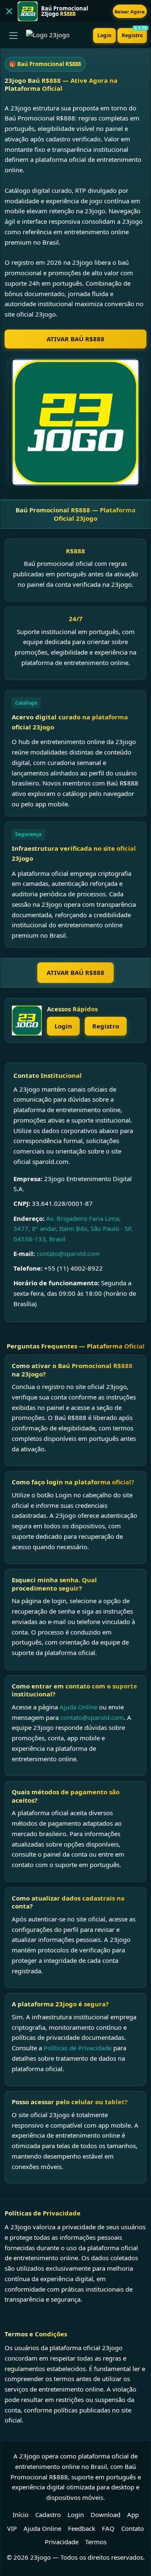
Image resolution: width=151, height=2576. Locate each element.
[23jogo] (27, 1021)
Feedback (82, 2528)
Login (104, 35)
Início (21, 2515)
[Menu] (13, 36)
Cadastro (48, 2515)
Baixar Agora (130, 12)
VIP (12, 2528)
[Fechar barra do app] (9, 11)
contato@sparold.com (68, 1253)
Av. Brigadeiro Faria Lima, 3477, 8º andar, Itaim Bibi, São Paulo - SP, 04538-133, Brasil (73, 1229)
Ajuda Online (78, 1707)
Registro (134, 33)
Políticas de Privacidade (78, 2048)
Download (105, 2515)
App (133, 2515)
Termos (96, 2542)
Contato (133, 2528)
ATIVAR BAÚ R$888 (75, 339)
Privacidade (62, 2542)
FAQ (108, 2528)
